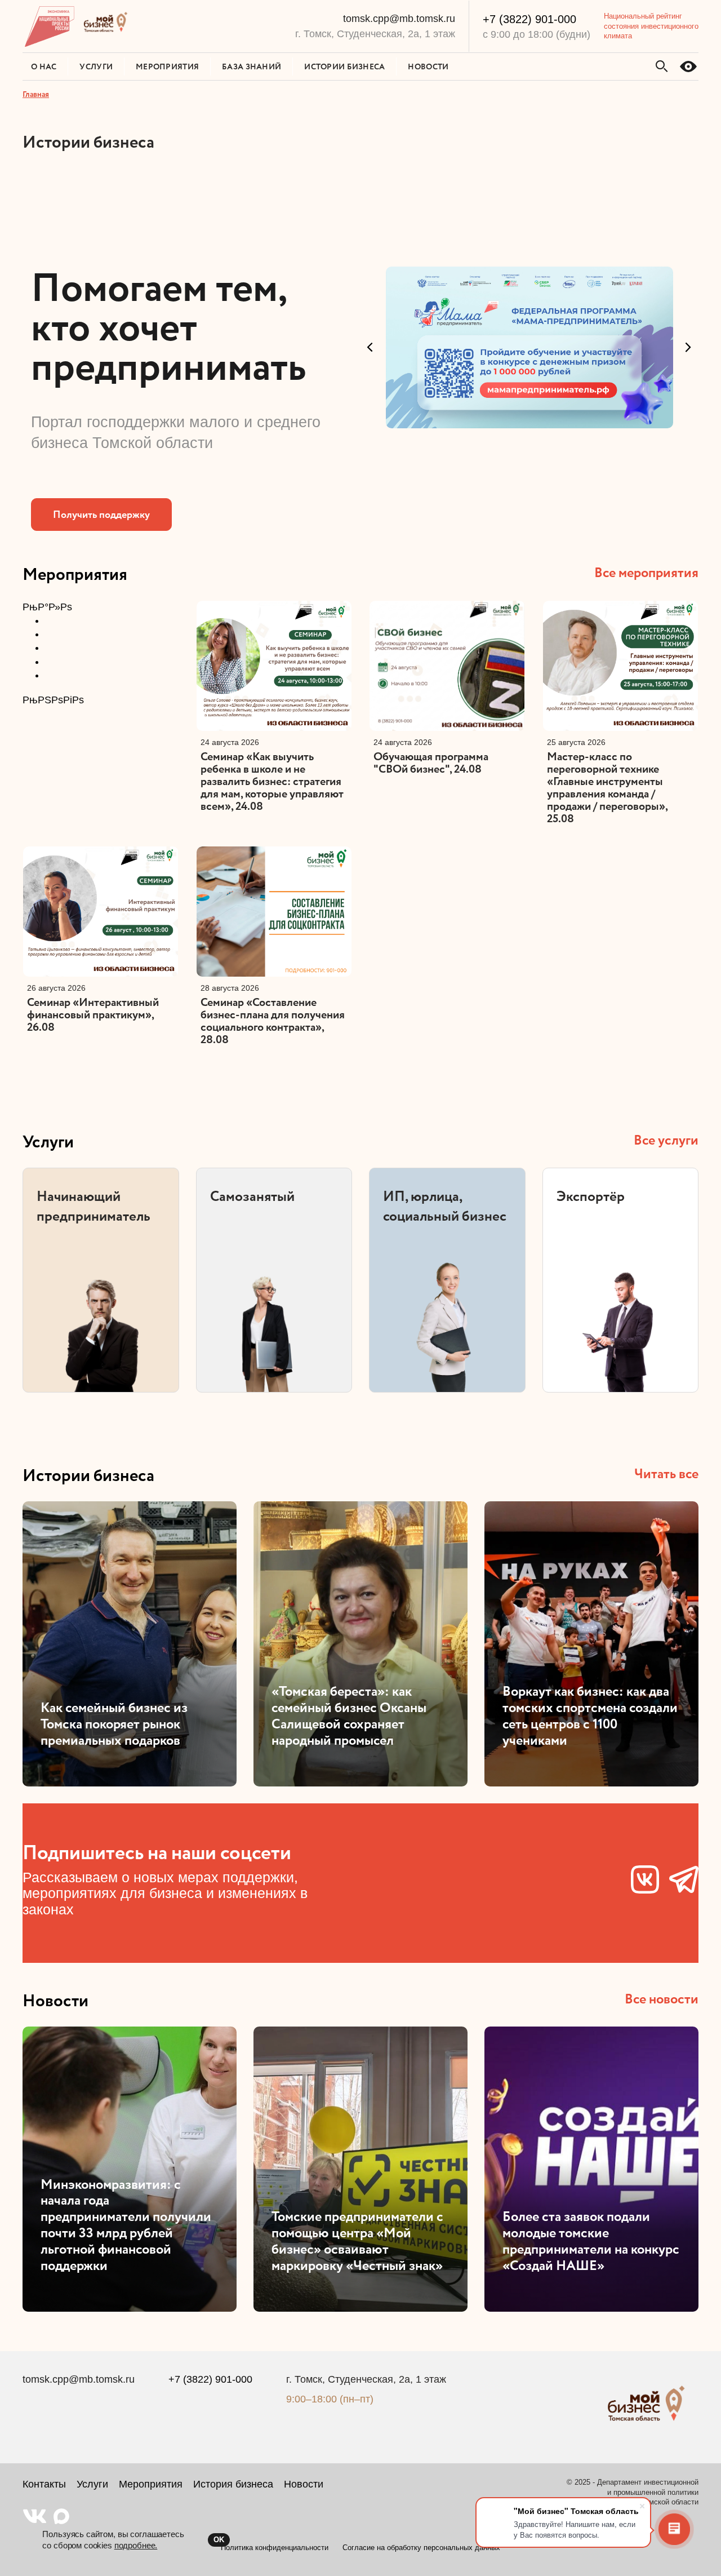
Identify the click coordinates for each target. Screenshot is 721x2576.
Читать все (666, 1473)
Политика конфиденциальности (275, 2548)
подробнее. (136, 2545)
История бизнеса (233, 2484)
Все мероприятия (646, 572)
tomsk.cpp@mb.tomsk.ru (399, 19)
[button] (372, 352)
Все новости (662, 1999)
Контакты (44, 2484)
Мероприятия (75, 574)
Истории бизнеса (88, 1475)
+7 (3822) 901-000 (529, 19)
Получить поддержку (101, 514)
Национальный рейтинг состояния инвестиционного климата (651, 26)
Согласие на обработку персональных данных (421, 2548)
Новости (55, 2000)
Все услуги (666, 1140)
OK (219, 2540)
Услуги (48, 1141)
